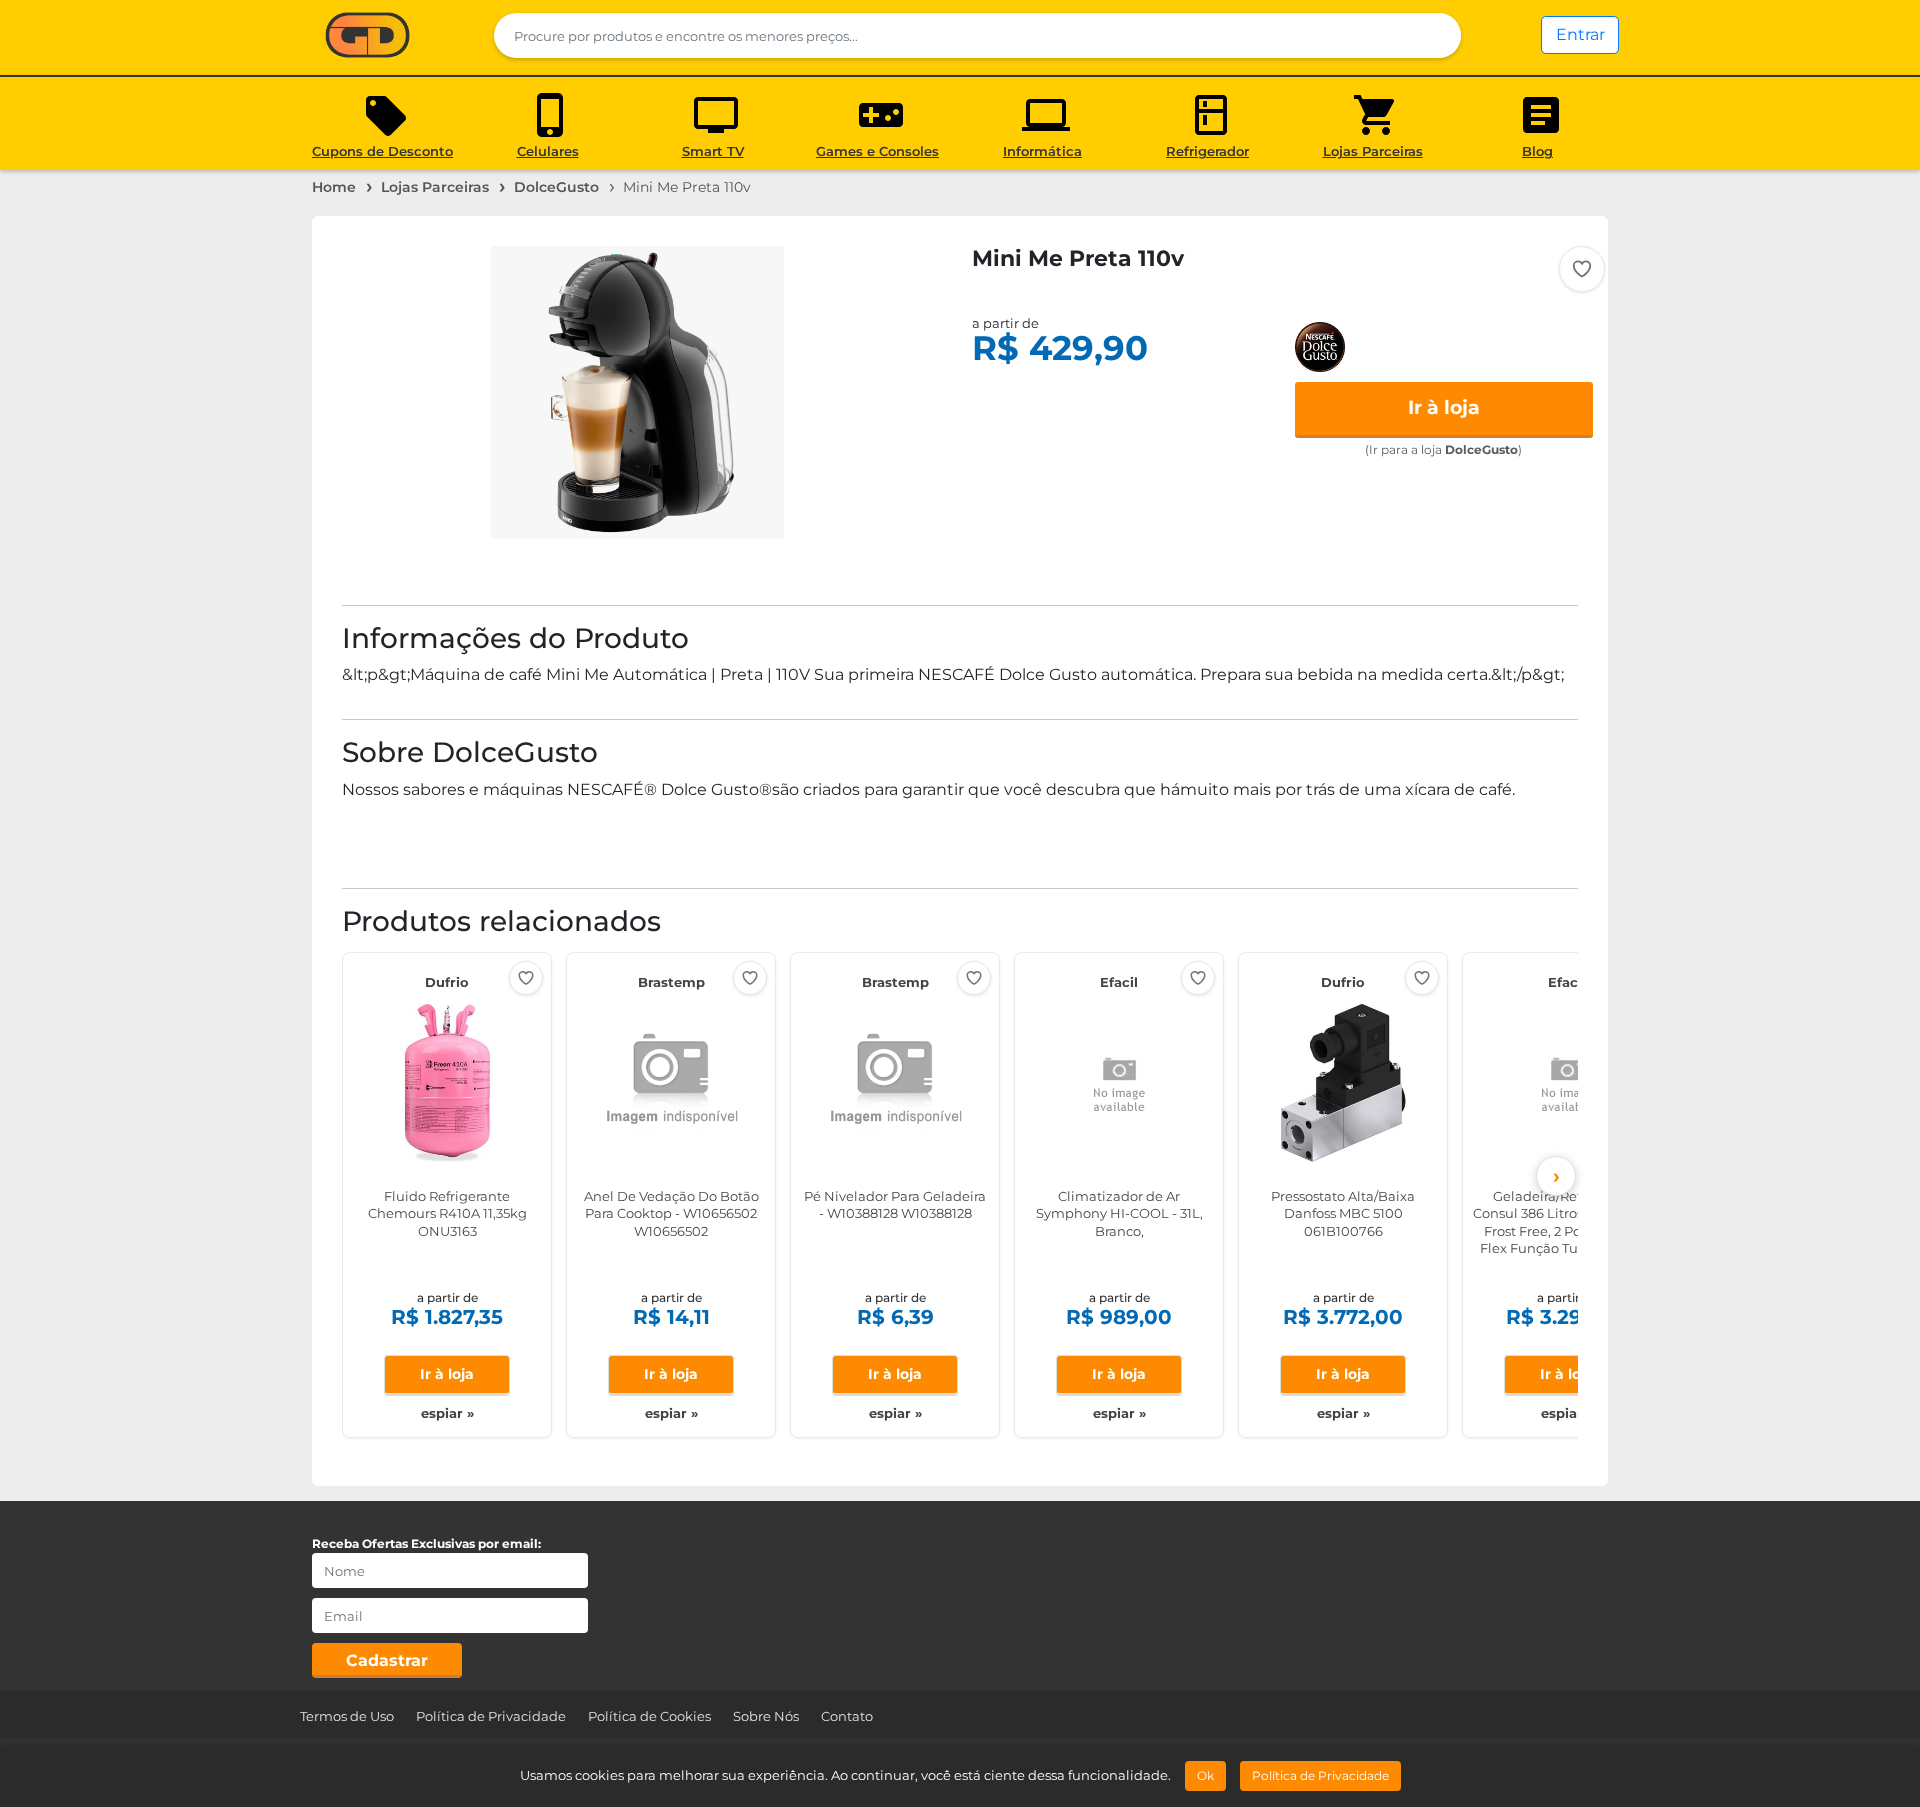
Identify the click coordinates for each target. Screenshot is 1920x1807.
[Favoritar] (1582, 269)
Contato (847, 1716)
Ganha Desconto (367, 36)
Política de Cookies (649, 1716)
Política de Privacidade (491, 1716)
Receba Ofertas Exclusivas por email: (426, 1543)
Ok (1205, 1775)
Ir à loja (1444, 407)
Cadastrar (387, 1660)
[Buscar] (1433, 35)
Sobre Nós (766, 1716)
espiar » (447, 1413)
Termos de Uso (347, 1716)
